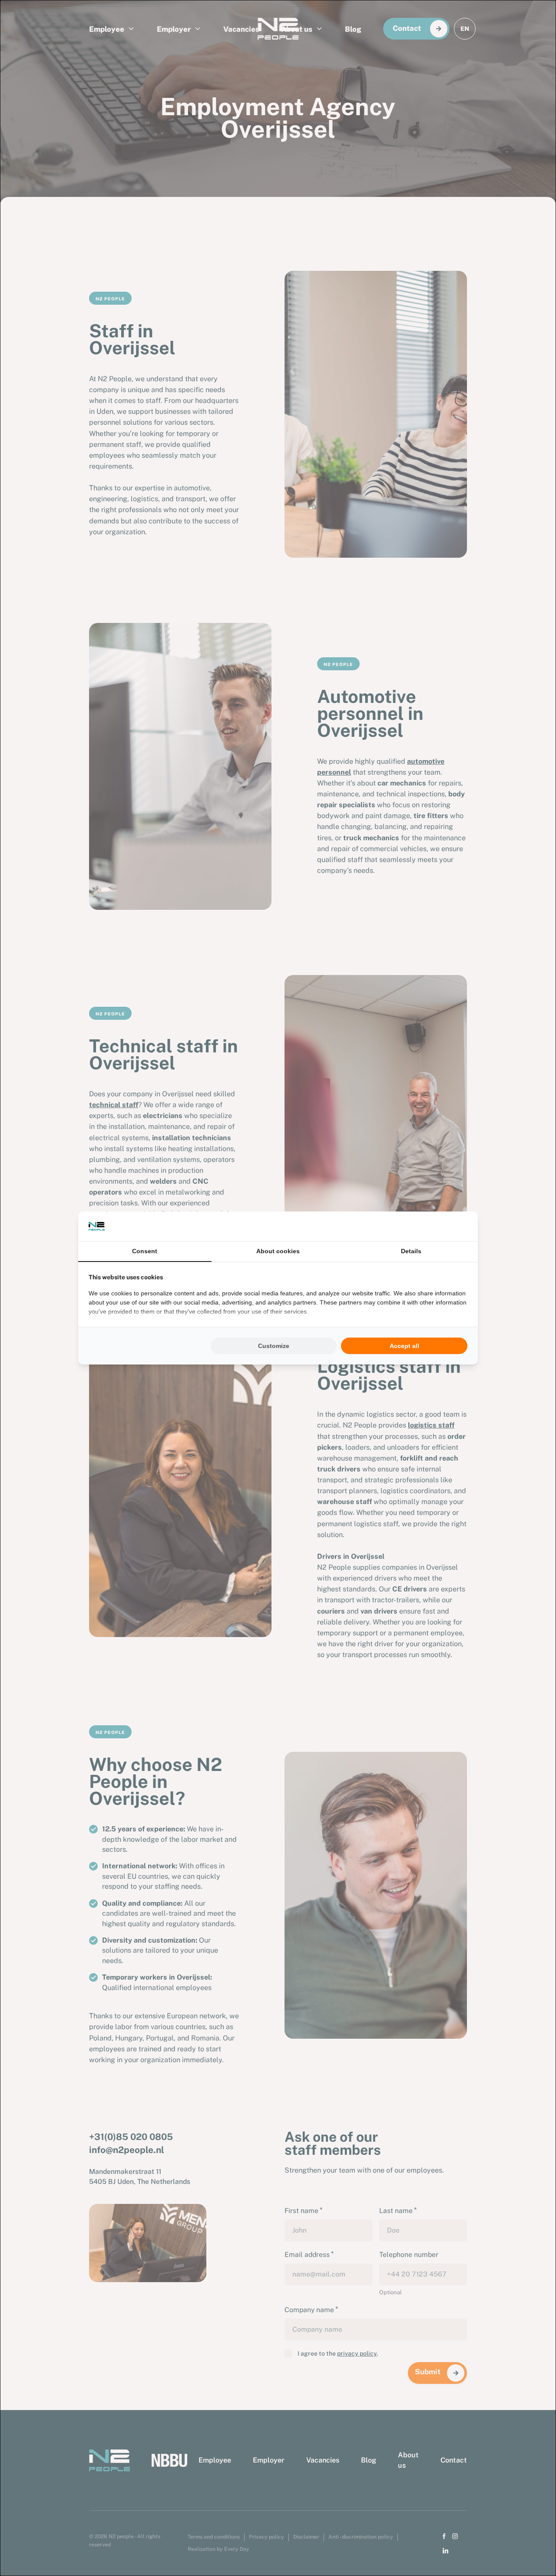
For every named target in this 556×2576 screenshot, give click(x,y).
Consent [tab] (145, 1251)
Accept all (404, 1346)
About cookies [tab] (278, 1251)
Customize (274, 1346)
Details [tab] (411, 1251)
